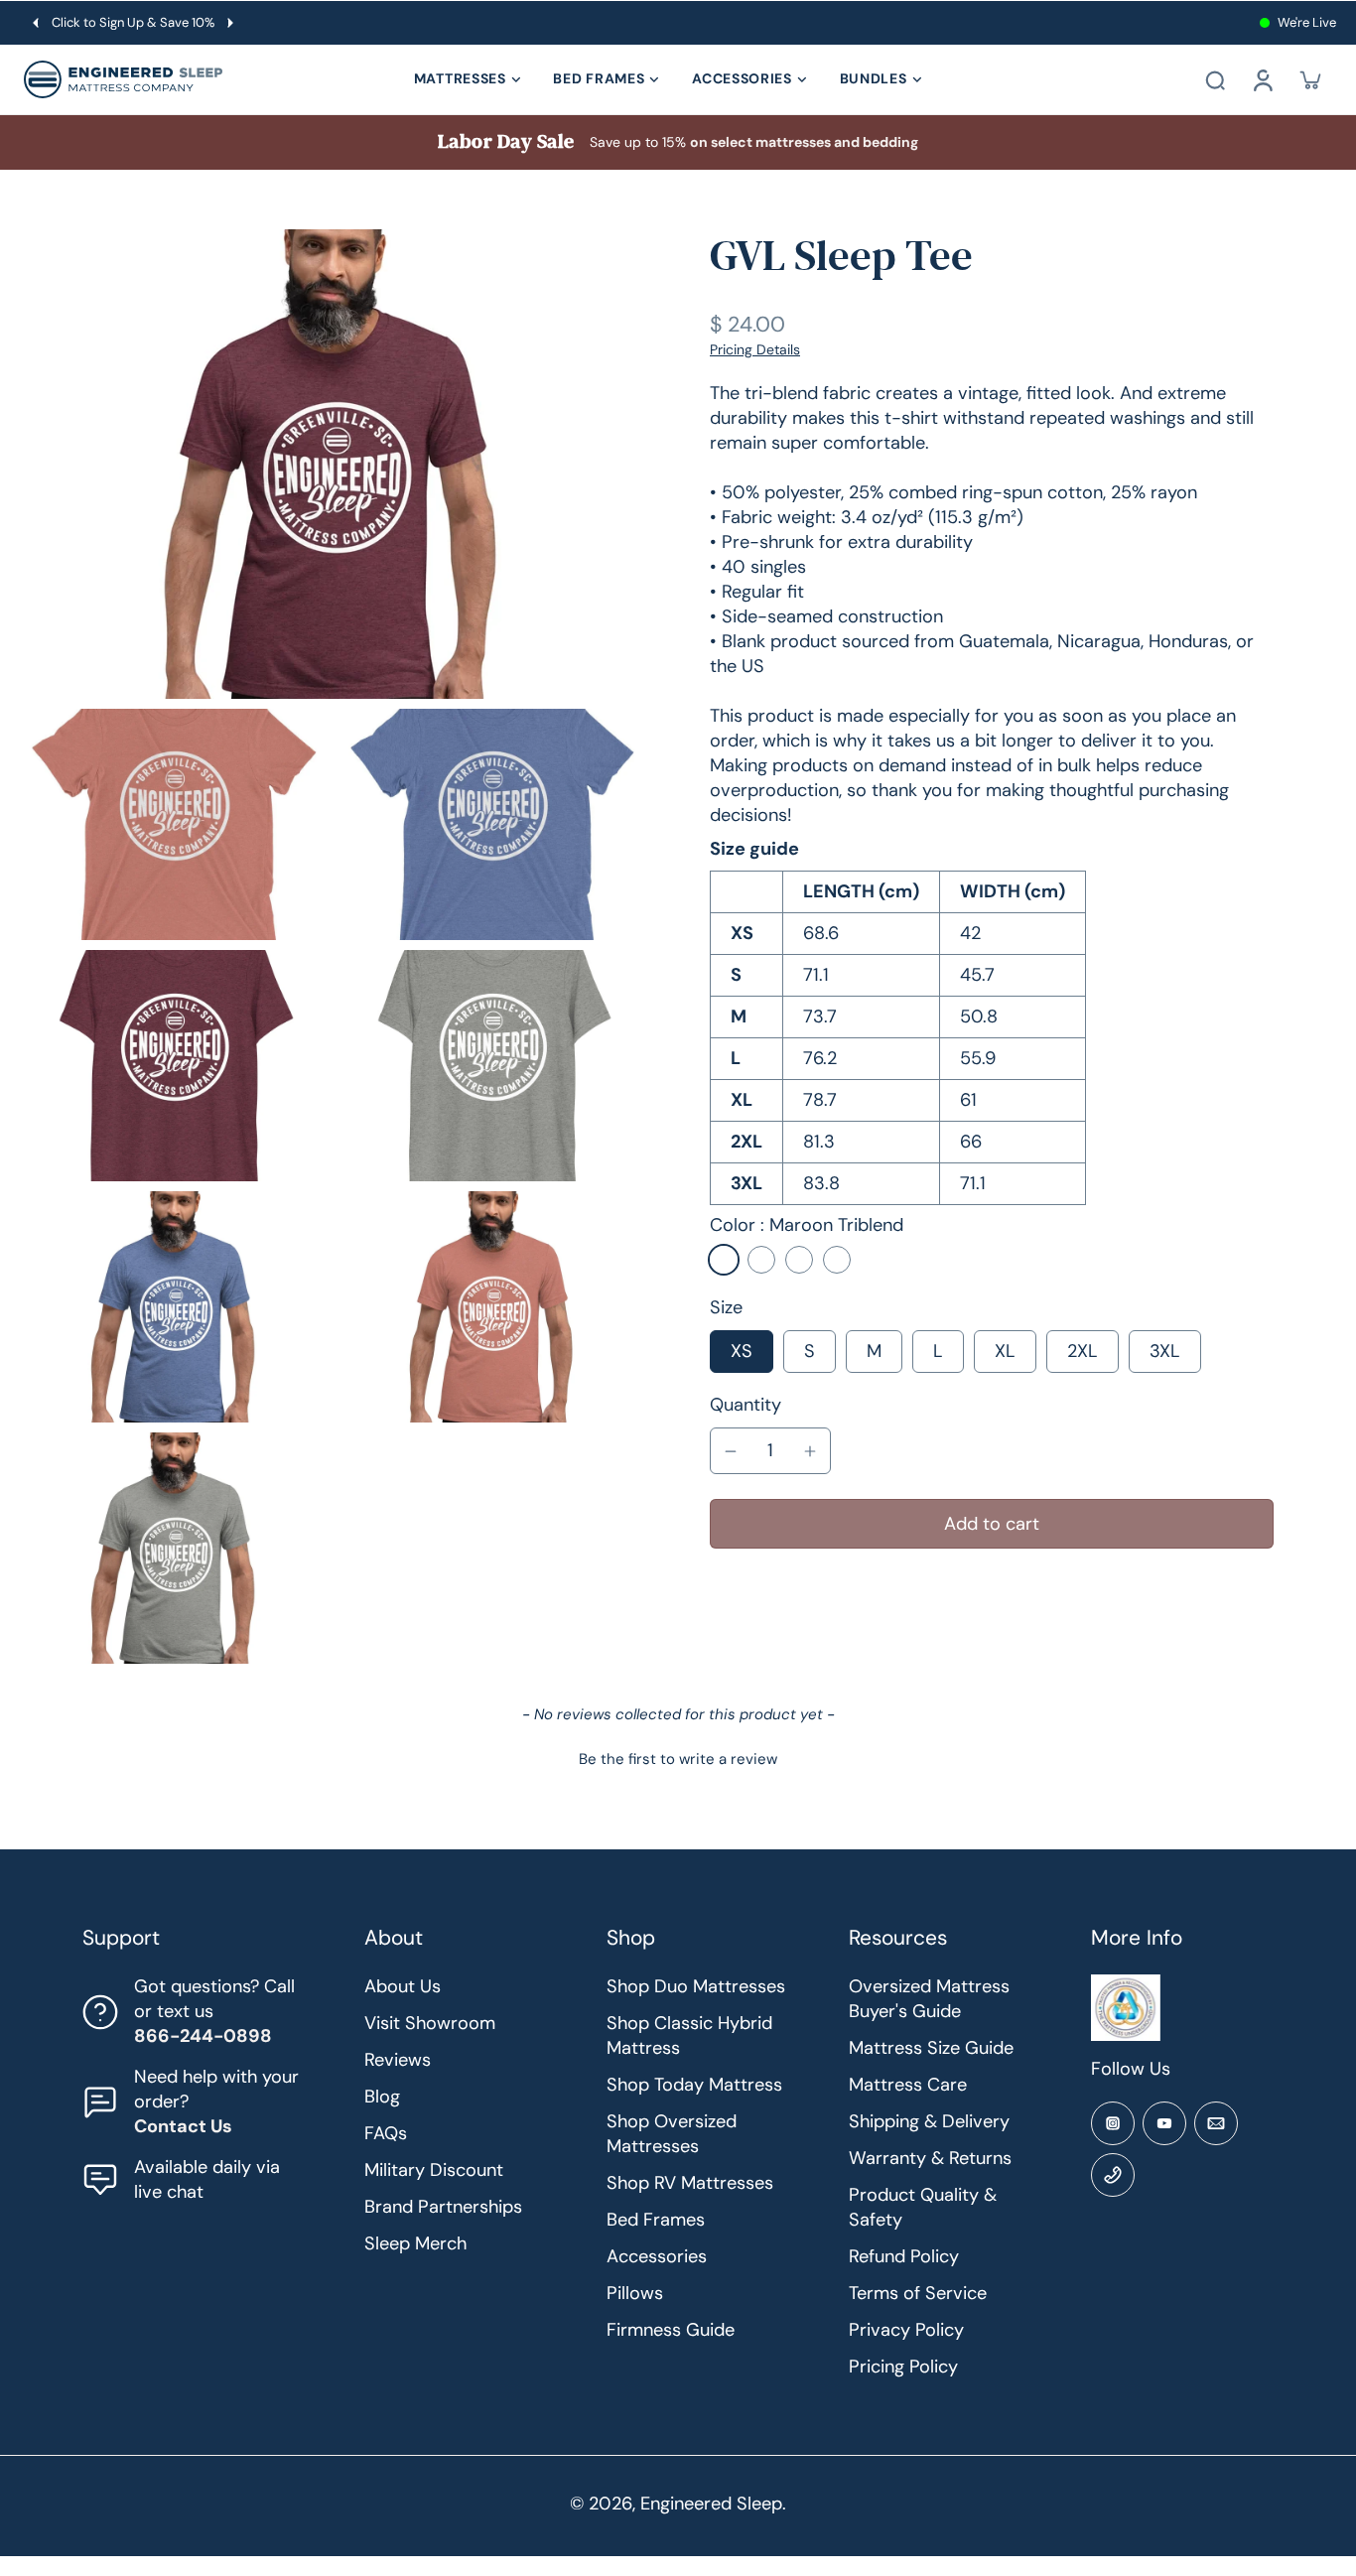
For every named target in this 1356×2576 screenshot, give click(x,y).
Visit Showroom (430, 2023)
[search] (1215, 79)
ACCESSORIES (742, 78)
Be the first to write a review (678, 1759)
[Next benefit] (243, 23)
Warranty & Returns (930, 2158)
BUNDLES (874, 78)
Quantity (746, 1405)
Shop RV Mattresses (690, 2183)
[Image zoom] (333, 464)
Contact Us (183, 2126)
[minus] (731, 1451)
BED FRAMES (599, 78)
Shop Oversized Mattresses (672, 2134)
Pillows (635, 2293)
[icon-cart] (1310, 79)
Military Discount (434, 2170)
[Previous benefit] (36, 23)
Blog (382, 2097)
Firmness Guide (671, 2330)
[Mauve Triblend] (799, 1260)
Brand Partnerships (443, 2207)
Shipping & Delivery (929, 2121)
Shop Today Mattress (694, 2085)
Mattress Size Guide (931, 2048)
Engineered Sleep (711, 2504)
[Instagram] (1113, 2123)
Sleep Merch (415, 2243)
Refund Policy (904, 2256)
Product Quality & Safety (923, 2207)
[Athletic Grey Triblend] (837, 1260)
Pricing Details (755, 349)
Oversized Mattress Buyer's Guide (929, 1999)
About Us (403, 1986)
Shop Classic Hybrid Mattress (689, 2035)
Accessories (657, 2256)
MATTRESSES (460, 78)
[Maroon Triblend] (724, 1260)
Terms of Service (918, 2293)
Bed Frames (656, 2220)
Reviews (398, 2060)
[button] (992, 1524)
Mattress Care (908, 2085)
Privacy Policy (906, 2330)
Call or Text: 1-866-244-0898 (139, 22)
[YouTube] (1164, 2123)
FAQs (386, 2133)
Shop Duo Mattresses (696, 1986)
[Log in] (1263, 79)
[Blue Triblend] (761, 1260)
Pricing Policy (903, 2367)
